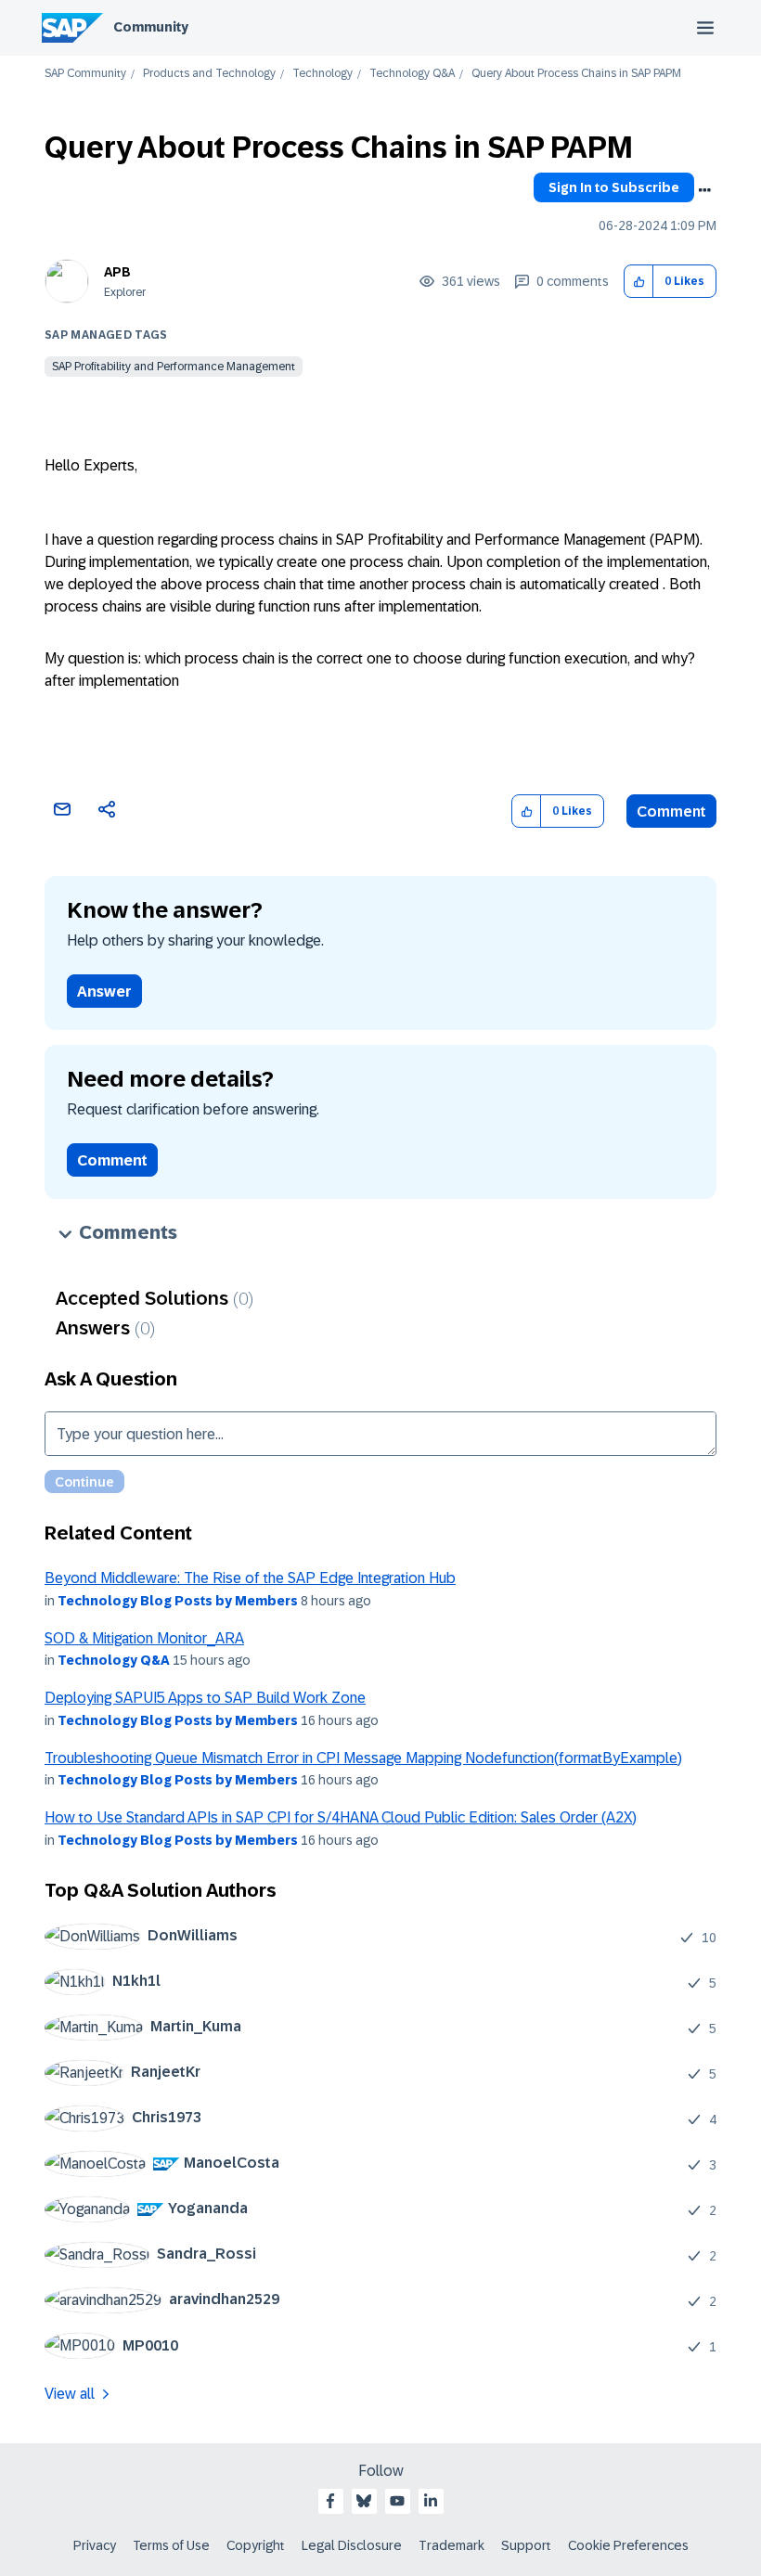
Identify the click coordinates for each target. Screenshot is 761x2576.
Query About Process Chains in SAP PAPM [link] (576, 74)
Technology (322, 74)
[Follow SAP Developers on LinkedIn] (431, 2501)
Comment (671, 811)
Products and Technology (209, 74)
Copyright (256, 2545)
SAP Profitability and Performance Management (174, 367)
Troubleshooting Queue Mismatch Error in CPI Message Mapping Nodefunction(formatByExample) (363, 1758)
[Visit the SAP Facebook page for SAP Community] (330, 2501)
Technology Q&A (412, 74)
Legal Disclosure (352, 2545)
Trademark (451, 2545)
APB (117, 272)
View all (70, 2394)
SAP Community (85, 74)
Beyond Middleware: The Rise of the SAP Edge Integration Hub (250, 1578)
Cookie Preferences (628, 2545)
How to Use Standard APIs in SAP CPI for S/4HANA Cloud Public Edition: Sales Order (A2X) (341, 1817)
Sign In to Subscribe (614, 187)
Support (526, 2545)
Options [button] (704, 190)
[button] (639, 282)
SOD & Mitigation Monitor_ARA (144, 1638)
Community (151, 27)
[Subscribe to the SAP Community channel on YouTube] (397, 2501)
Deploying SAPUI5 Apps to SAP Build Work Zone (205, 1698)
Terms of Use (171, 2545)
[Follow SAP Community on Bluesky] (364, 2501)
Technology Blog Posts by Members (178, 1601)
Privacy (95, 2545)
